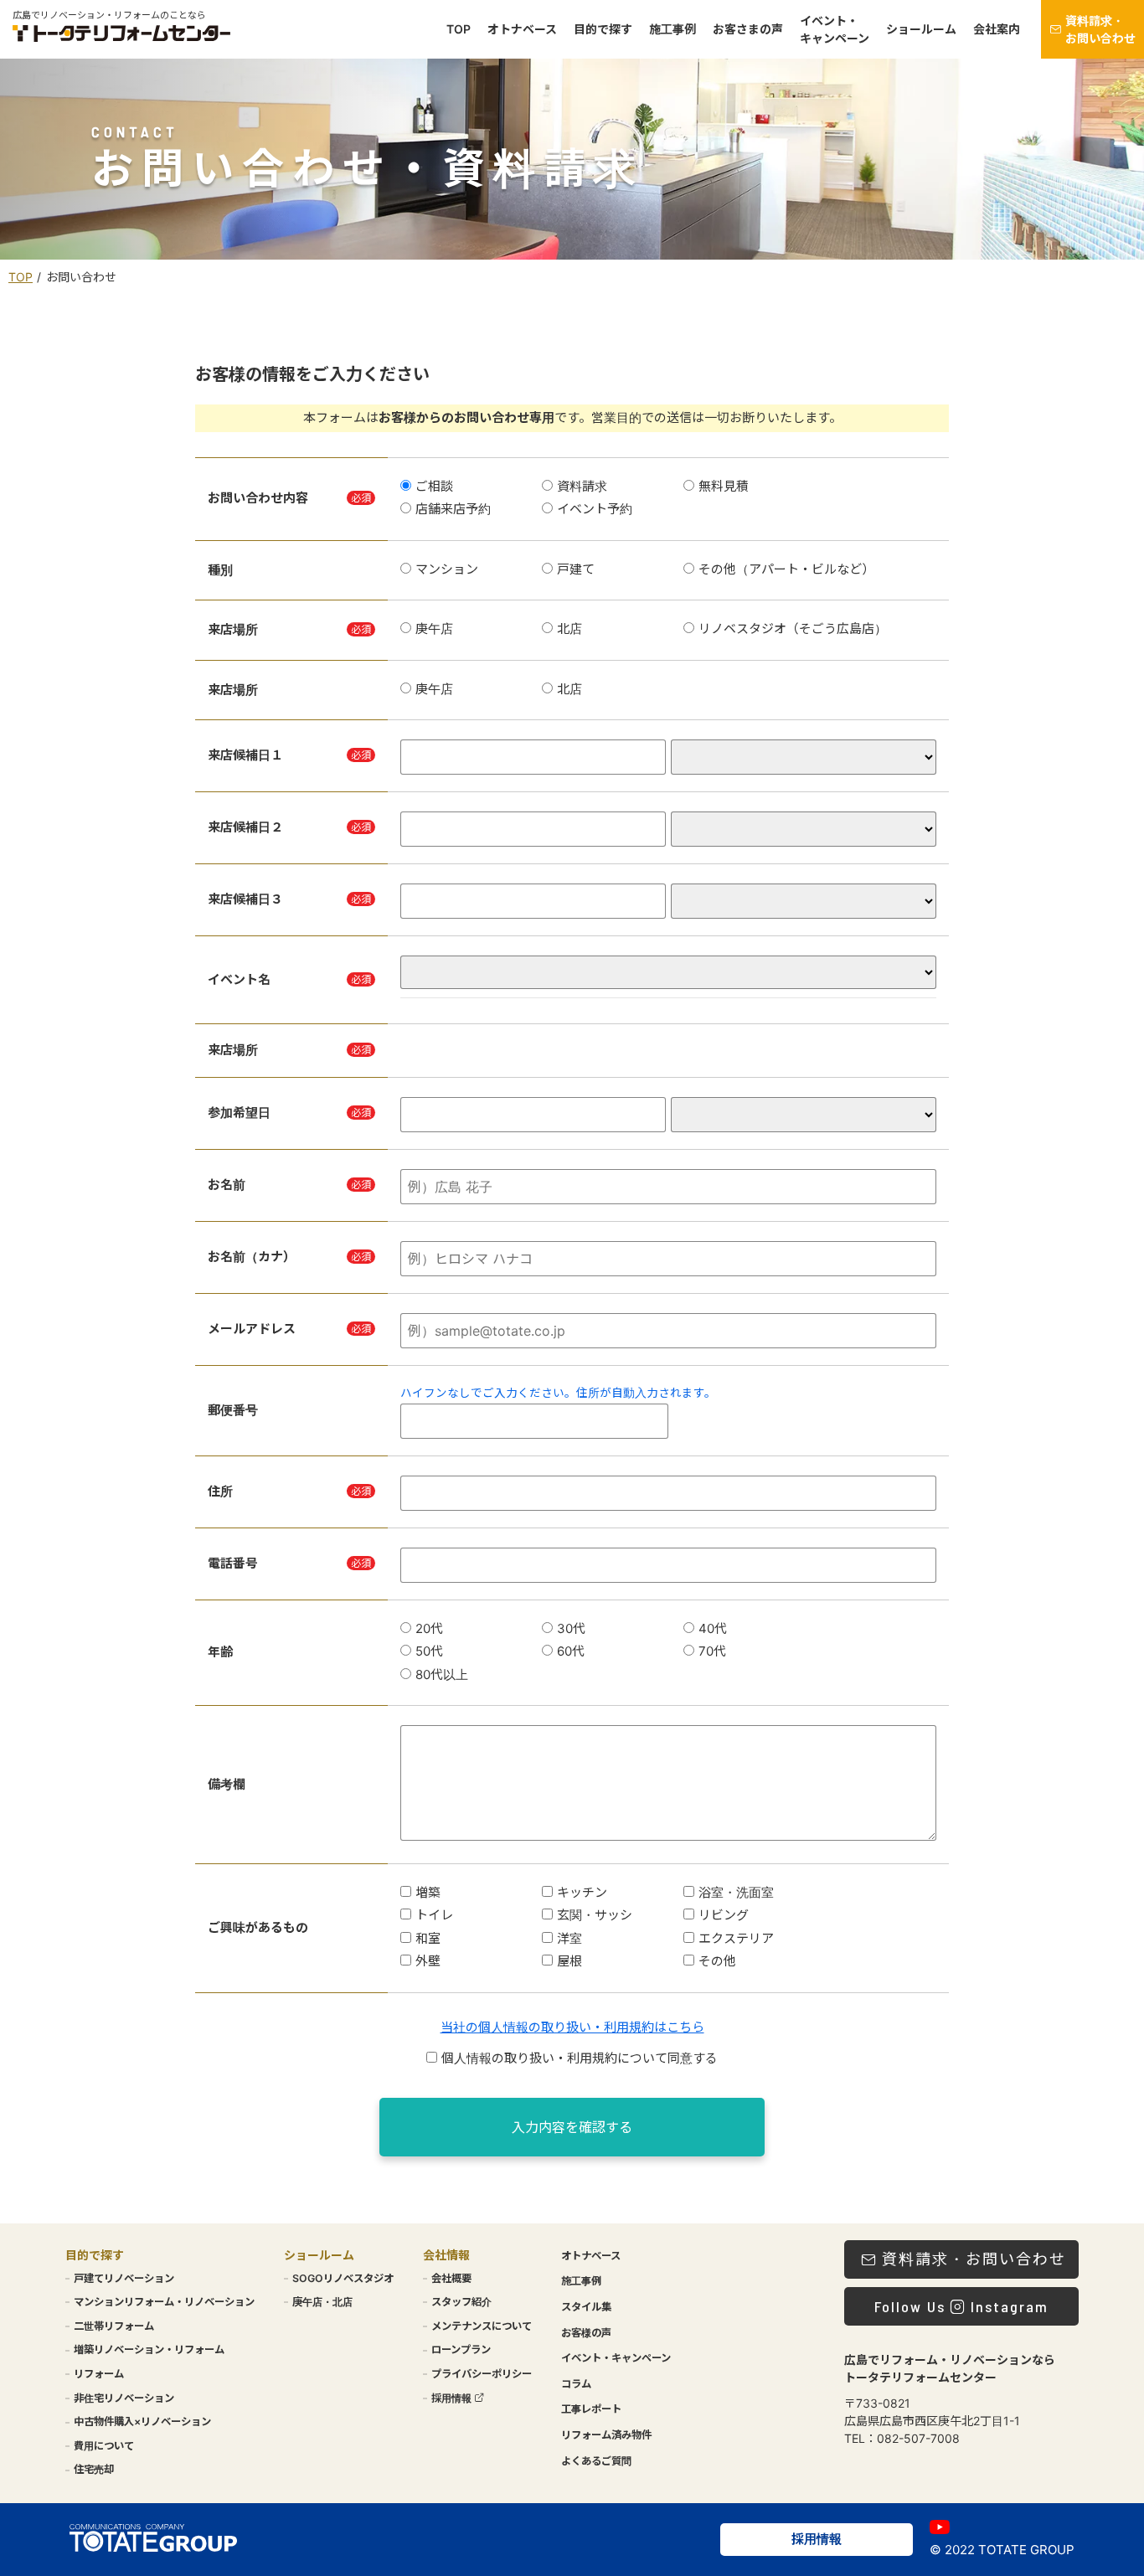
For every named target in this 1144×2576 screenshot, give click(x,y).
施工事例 (672, 30)
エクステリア (736, 1938)
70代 (712, 1651)
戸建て (576, 569)
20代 (429, 1628)
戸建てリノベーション (124, 2278)
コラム (576, 2384)
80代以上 (442, 1674)
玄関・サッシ (595, 1915)
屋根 (569, 1961)
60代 (571, 1651)
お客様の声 (586, 2333)
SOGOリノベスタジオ (343, 2278)
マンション (447, 569)
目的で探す (603, 30)
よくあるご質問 (596, 2461)
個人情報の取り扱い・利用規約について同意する (580, 2058)
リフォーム (99, 2374)
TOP (459, 30)
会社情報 (446, 2255)
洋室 (569, 1938)
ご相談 (434, 486)
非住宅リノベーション (124, 2398)
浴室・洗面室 (736, 1892)
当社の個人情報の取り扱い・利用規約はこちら (572, 2027)
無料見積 (724, 486)
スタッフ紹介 (461, 2302)
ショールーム (921, 30)
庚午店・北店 (322, 2302)
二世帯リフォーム (114, 2326)
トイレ (434, 1915)
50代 (429, 1651)
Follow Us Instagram (961, 2306)
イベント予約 (595, 509)
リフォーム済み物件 (606, 2435)
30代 (571, 1628)
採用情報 (453, 2398)
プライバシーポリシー (482, 2374)
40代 (713, 1628)
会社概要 (451, 2278)
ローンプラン (461, 2349)
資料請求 (582, 486)
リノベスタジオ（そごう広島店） (793, 629)
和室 (428, 1938)
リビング (724, 1915)
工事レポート (591, 2409)
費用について (104, 2446)
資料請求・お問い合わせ (1100, 29)
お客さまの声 (748, 30)
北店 (569, 629)
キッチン (582, 1892)
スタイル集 (586, 2307)
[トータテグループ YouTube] (940, 2527)
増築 (428, 1892)
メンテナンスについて (482, 2326)
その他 (717, 1961)
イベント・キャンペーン (835, 29)
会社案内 (997, 30)
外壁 (428, 1961)
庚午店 (434, 629)
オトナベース (522, 30)
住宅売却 (94, 2469)
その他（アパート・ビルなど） (786, 569)
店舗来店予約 (453, 509)
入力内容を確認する (572, 2127)
